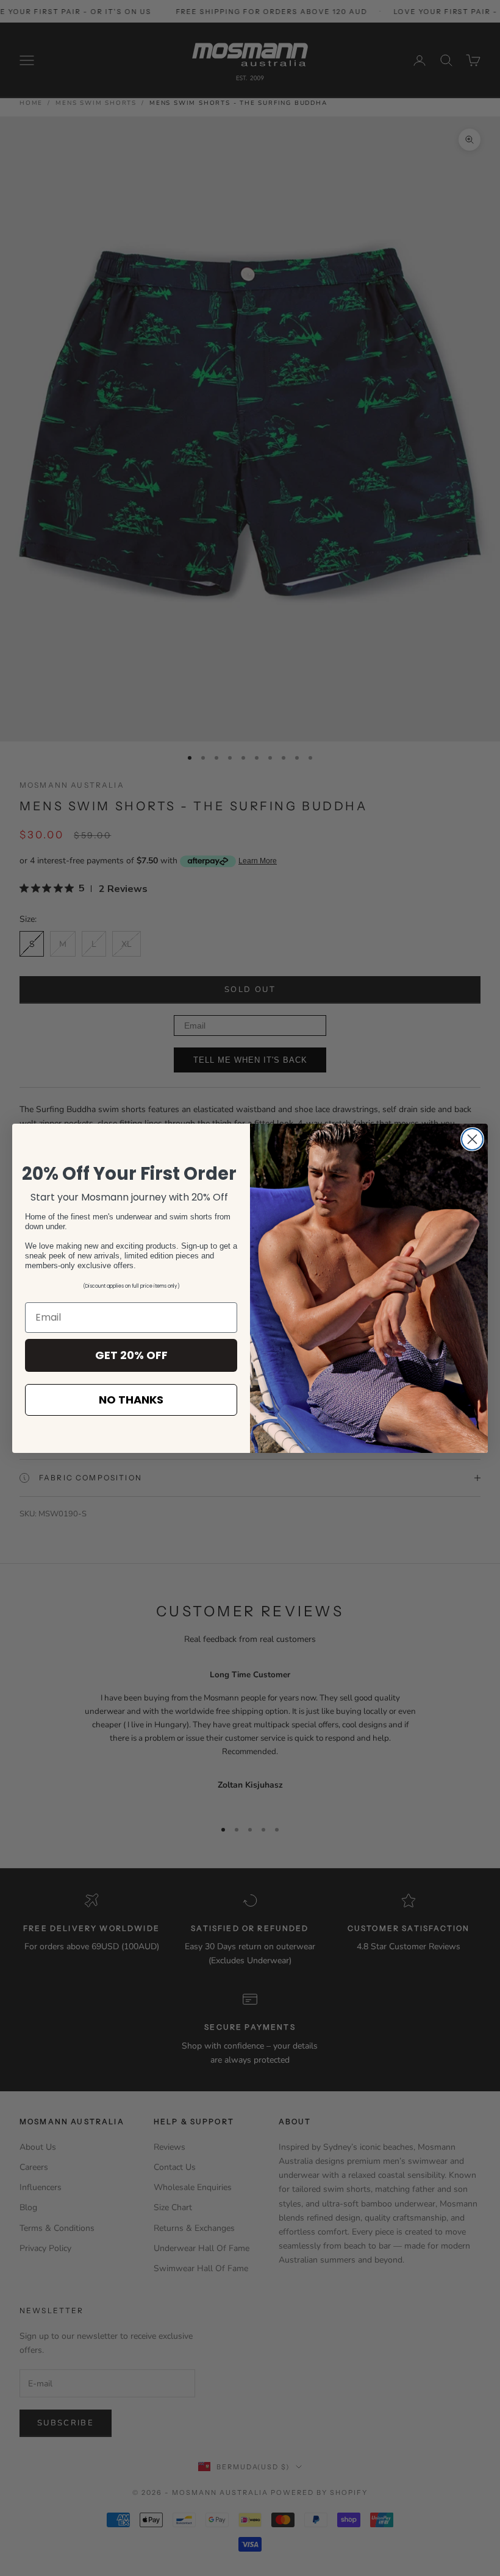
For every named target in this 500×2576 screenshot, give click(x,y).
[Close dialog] (472, 1139)
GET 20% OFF (131, 1355)
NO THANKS (131, 1400)
